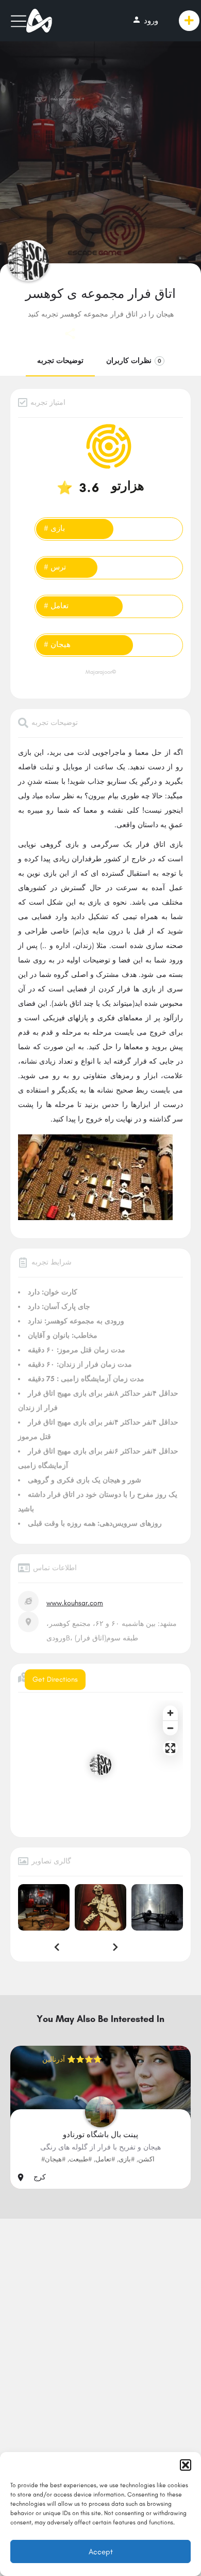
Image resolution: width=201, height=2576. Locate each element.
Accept (101, 2552)
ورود (145, 20)
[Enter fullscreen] (170, 1748)
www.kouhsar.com (75, 1603)
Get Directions (55, 1679)
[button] (186, 2465)
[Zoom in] (170, 1713)
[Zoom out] (170, 1728)
